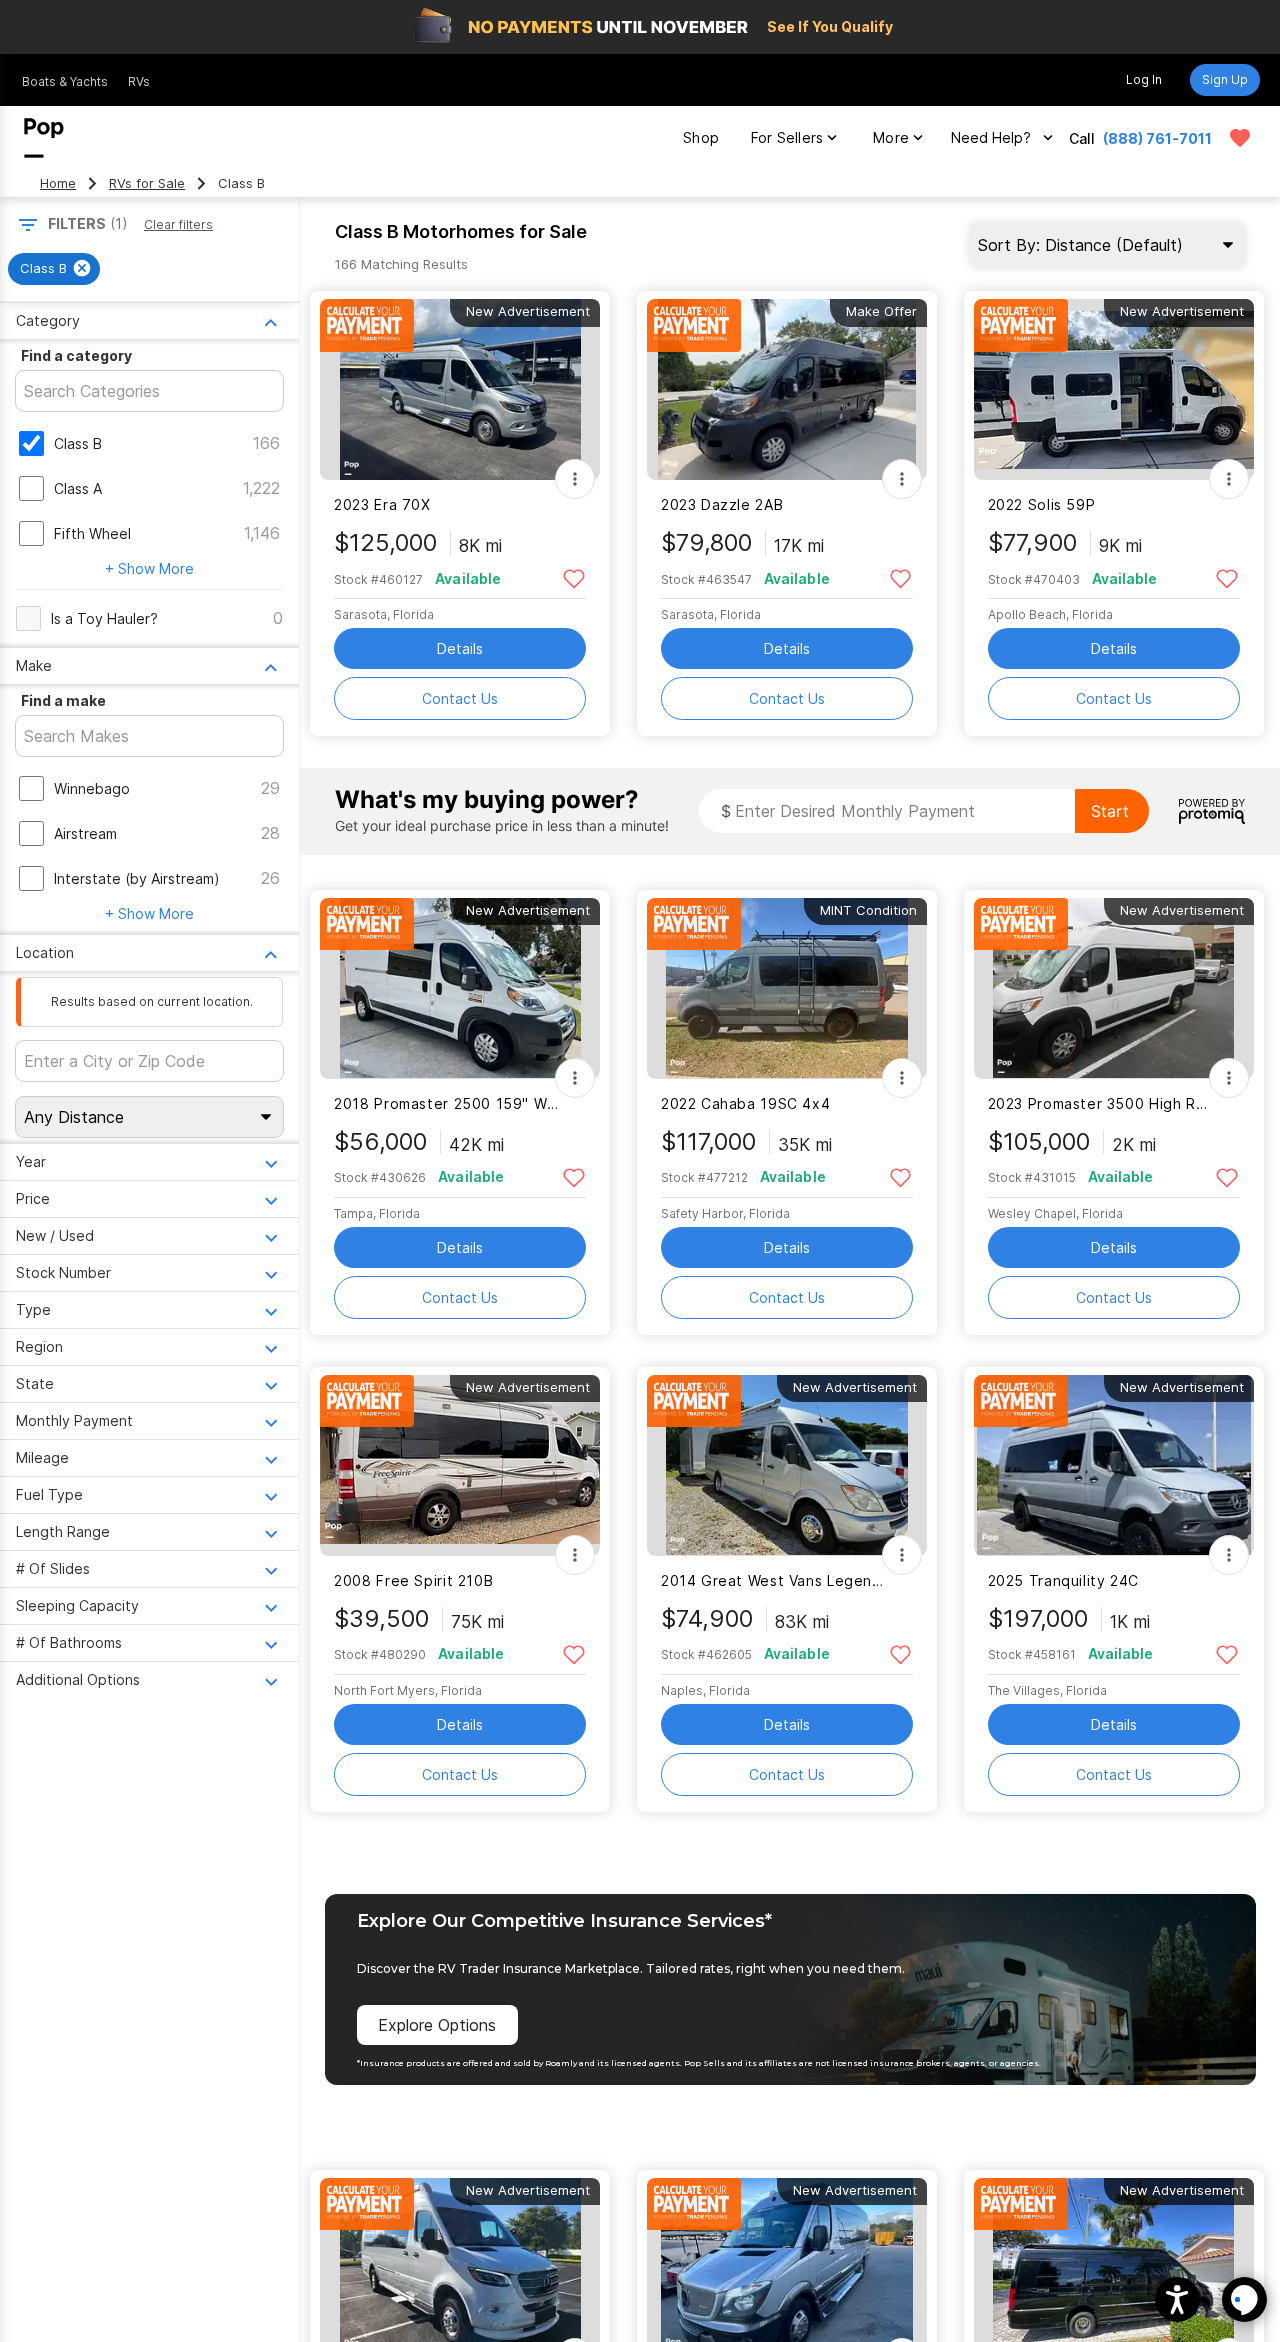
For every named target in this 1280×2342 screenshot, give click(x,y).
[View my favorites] (1240, 138)
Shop (701, 137)
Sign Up (1225, 79)
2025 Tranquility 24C (1063, 1580)
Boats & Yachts (65, 81)
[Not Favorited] (573, 577)
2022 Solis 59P (1042, 504)
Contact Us (460, 698)
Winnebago (92, 788)
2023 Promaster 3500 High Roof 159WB (1101, 1103)
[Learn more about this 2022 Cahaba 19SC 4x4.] (787, 988)
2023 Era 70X (382, 504)
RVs (139, 81)
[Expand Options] (575, 479)
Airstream (85, 833)
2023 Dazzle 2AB (722, 504)
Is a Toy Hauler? (104, 618)
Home (58, 183)
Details (460, 648)
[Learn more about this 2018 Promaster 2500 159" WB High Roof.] (460, 988)
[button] (1177, 2299)
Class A (78, 488)
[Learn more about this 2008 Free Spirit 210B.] (460, 1465)
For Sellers (787, 137)
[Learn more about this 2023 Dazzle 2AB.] (787, 389)
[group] (54, 269)
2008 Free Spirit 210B (413, 1580)
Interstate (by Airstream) (137, 878)
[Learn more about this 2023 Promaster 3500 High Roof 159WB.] (1114, 988)
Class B (78, 443)
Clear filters (178, 224)
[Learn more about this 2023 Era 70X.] (460, 389)
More (891, 137)
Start (1110, 811)
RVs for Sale (147, 183)
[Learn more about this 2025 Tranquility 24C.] (1114, 1465)
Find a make (63, 700)
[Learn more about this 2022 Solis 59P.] (1114, 389)
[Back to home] (44, 138)
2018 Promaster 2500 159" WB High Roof (447, 1103)
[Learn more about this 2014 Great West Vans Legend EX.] (787, 1465)
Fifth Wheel (92, 533)
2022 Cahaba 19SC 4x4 (745, 1103)
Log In (1144, 79)
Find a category (76, 355)
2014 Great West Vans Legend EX (774, 1580)
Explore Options (437, 2025)
